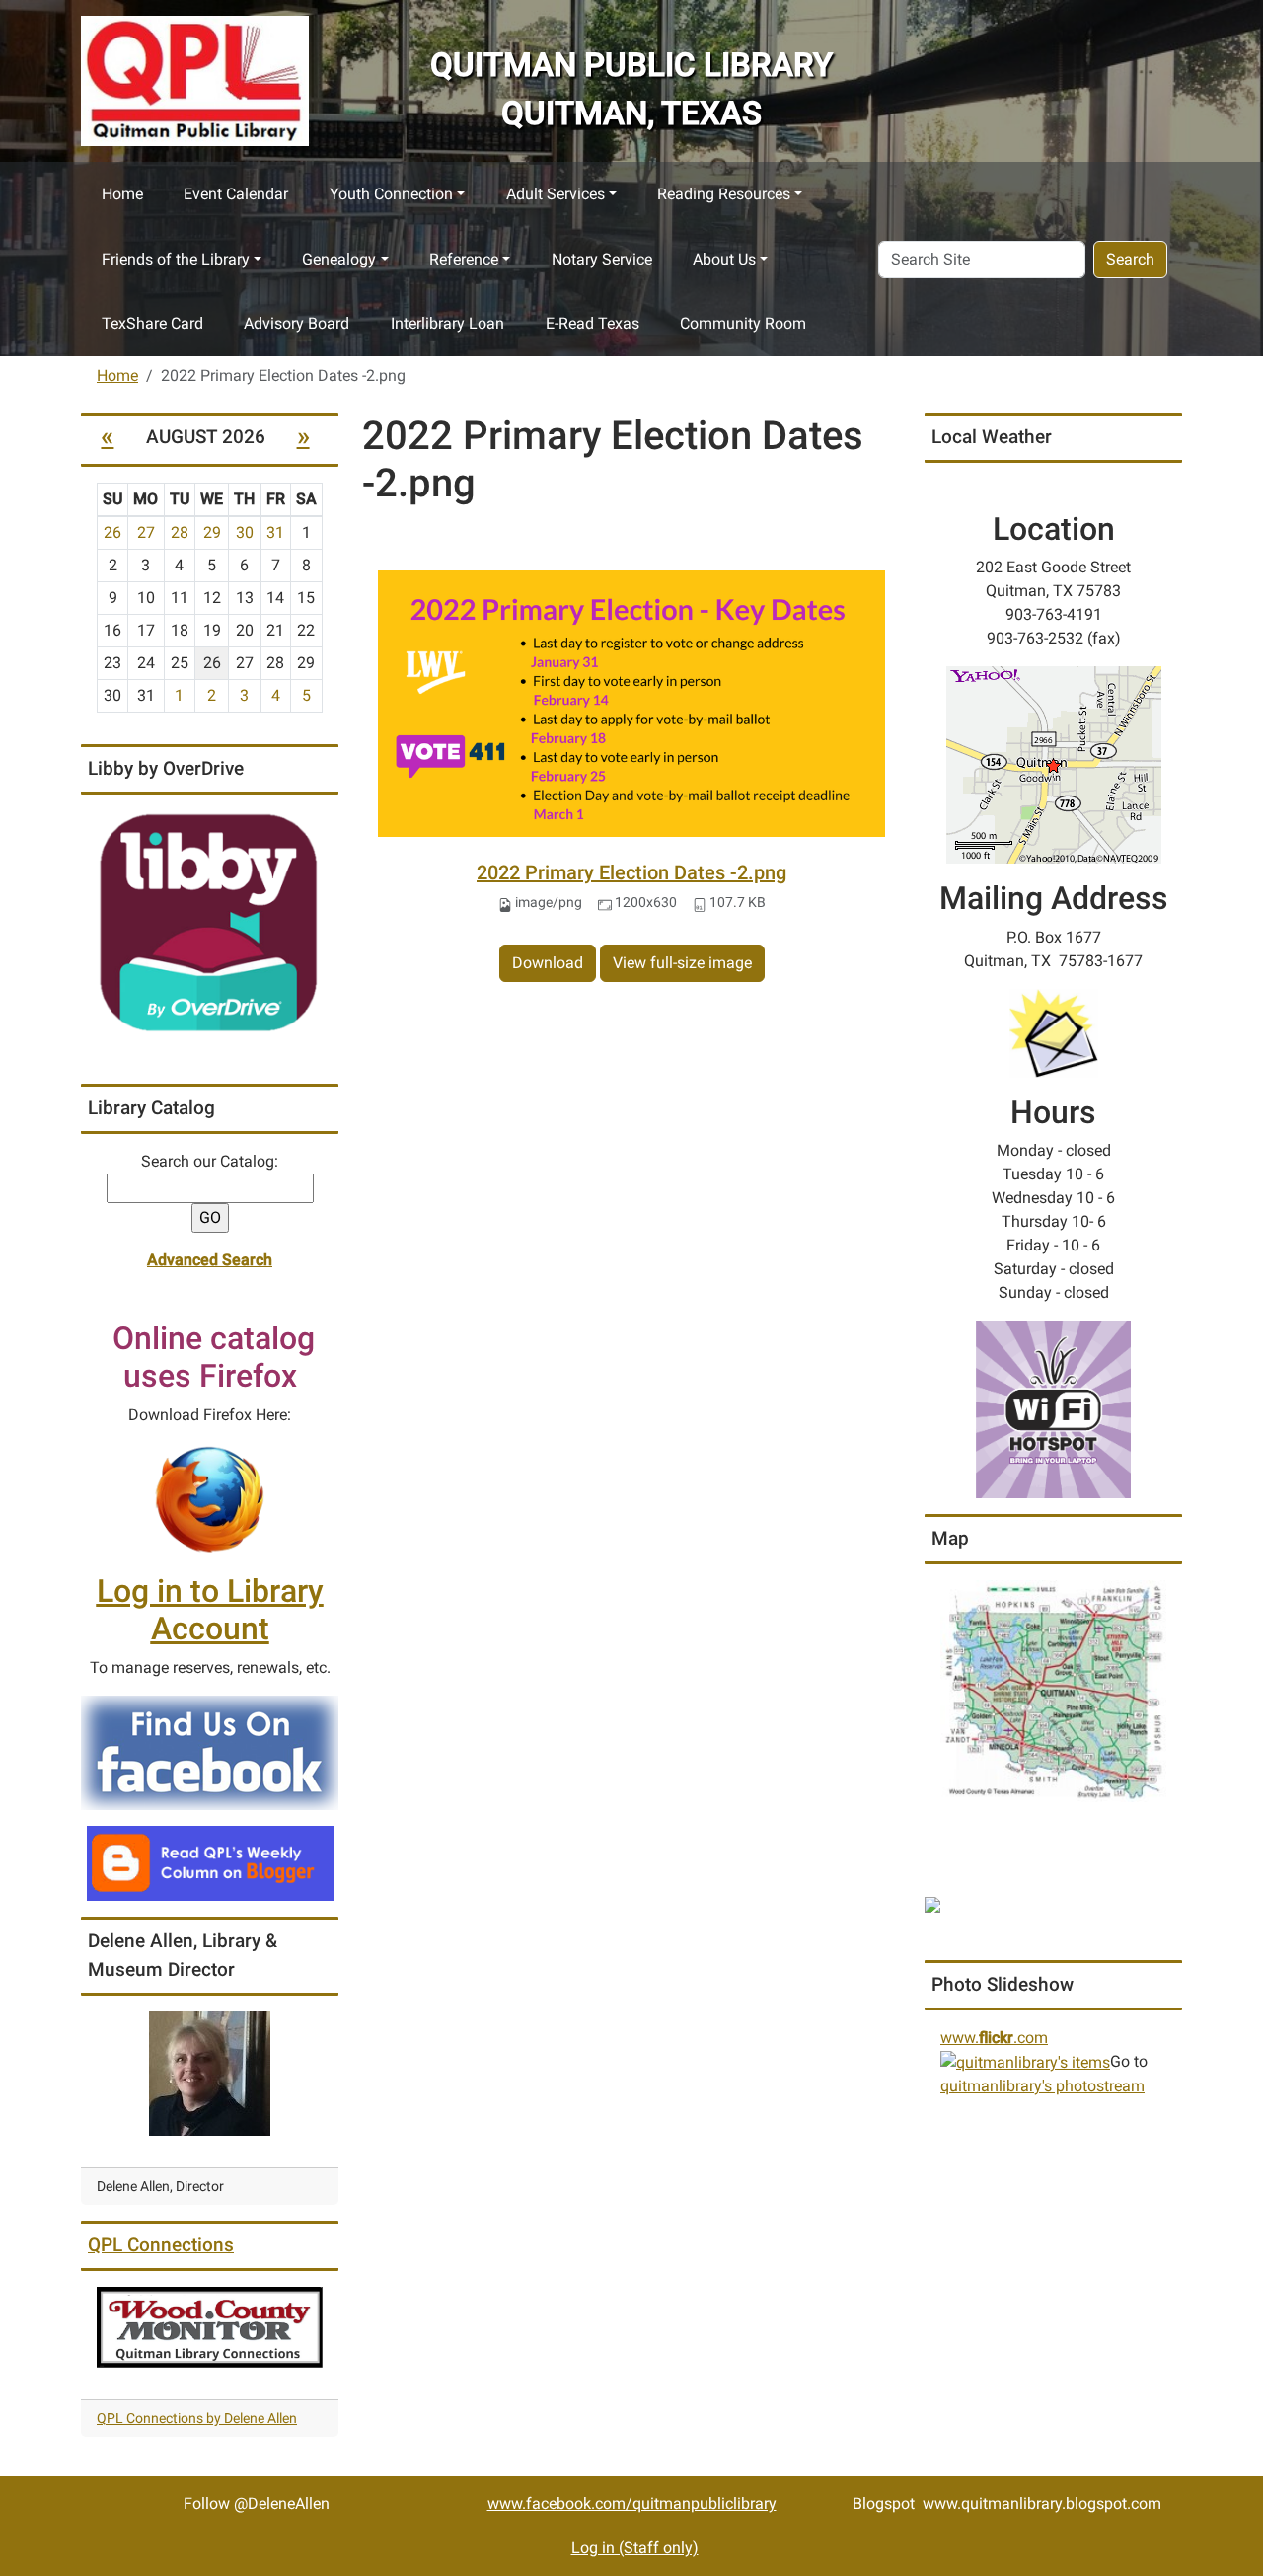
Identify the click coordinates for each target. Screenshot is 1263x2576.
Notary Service (602, 259)
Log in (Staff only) (635, 2548)
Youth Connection (391, 194)
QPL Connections (161, 2245)
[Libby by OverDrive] (210, 923)
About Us (724, 259)
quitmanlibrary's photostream (1042, 2086)
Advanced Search (210, 1260)
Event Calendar (236, 194)
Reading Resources (724, 194)
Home (122, 194)
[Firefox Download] (210, 1499)
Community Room (743, 323)
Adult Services (556, 194)
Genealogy (339, 259)
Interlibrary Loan (447, 323)
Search (1130, 259)
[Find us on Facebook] (210, 1751)
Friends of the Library (176, 259)
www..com (994, 2038)
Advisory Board (297, 323)
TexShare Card (152, 323)
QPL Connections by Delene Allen (197, 2418)
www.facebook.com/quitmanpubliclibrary (632, 2503)
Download (548, 963)
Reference (464, 259)
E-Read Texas (593, 323)
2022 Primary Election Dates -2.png (631, 872)
